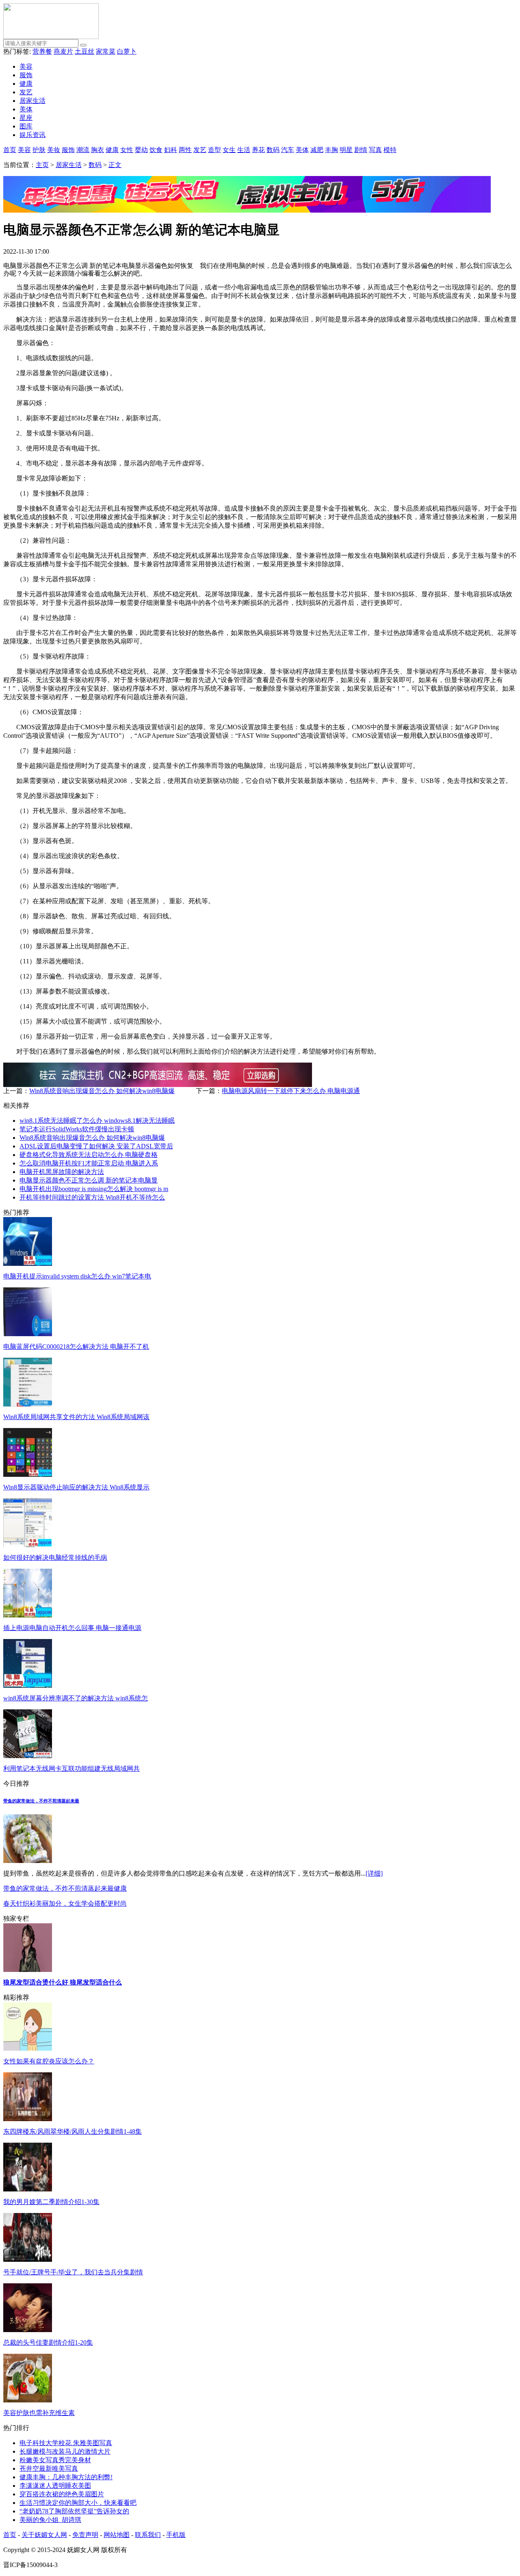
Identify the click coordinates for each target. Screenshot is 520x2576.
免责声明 (85, 2535)
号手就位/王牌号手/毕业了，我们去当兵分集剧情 (73, 2272)
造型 (214, 150)
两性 (185, 150)
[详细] (374, 1873)
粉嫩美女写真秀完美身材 (55, 2460)
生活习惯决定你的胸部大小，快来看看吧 (78, 2503)
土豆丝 (84, 51)
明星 (346, 150)
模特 (390, 150)
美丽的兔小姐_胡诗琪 (50, 2520)
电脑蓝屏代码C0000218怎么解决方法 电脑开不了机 (76, 1347)
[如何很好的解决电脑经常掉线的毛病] (28, 1545)
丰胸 (331, 150)
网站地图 (117, 2535)
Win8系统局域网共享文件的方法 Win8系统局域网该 (76, 1417)
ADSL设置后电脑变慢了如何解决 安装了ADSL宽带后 (96, 1146)
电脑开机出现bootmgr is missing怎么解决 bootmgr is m (94, 1189)
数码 (273, 150)
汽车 (288, 150)
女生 (229, 150)
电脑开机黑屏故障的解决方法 (62, 1172)
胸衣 (97, 150)
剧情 (361, 150)
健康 (26, 84)
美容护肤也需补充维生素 (39, 2413)
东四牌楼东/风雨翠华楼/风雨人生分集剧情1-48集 (73, 2131)
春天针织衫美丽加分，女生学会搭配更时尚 (65, 1903)
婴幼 (141, 150)
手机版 (176, 2535)
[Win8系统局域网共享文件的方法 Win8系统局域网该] (28, 1404)
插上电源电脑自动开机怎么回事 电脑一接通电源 (72, 1628)
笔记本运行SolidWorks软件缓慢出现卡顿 (77, 1129)
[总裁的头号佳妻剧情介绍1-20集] (28, 2330)
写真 (375, 150)
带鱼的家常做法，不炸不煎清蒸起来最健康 (65, 1888)
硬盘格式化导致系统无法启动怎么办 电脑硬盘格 (89, 1155)
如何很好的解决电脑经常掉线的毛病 (55, 1558)
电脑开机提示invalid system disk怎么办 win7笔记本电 (77, 1276)
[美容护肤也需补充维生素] (28, 2400)
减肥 (317, 150)
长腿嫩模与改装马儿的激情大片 (65, 2451)
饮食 (156, 150)
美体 (26, 109)
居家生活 (32, 101)
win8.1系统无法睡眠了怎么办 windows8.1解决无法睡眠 (97, 1121)
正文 (115, 165)
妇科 (171, 150)
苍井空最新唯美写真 (49, 2468)
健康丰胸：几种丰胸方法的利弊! (66, 2477)
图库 (26, 126)
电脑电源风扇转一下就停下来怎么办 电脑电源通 (291, 1091)
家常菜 (106, 51)
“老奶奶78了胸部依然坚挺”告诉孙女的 (74, 2511)
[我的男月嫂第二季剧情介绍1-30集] (28, 2189)
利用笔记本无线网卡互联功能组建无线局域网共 (71, 1768)
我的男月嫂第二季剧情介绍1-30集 (51, 2202)
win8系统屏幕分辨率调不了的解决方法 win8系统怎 (76, 1698)
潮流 (83, 150)
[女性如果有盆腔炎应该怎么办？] (28, 2049)
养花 (258, 150)
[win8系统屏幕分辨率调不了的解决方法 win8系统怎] (28, 1686)
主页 (42, 165)
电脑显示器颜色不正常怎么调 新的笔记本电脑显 (89, 1180)
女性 (127, 150)
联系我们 (148, 2535)
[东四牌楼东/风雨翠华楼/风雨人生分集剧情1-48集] (28, 2119)
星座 (26, 118)
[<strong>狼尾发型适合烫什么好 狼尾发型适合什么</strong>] (28, 1970)
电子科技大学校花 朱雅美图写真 (66, 2443)
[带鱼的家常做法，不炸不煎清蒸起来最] (28, 1861)
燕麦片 (63, 51)
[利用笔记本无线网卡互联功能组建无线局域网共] (28, 1756)
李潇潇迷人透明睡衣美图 (55, 2486)
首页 (10, 150)
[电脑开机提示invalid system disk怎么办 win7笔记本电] (28, 1264)
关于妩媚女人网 (44, 2535)
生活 (244, 150)
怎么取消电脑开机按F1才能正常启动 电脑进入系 (89, 1163)
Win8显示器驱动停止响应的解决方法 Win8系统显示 (76, 1487)
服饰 (26, 75)
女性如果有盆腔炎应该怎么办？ (49, 2061)
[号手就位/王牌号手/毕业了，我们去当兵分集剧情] (28, 2260)
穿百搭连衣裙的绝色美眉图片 (62, 2494)
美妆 (54, 150)
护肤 (39, 150)
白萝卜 (127, 51)
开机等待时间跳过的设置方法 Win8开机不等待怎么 (92, 1197)
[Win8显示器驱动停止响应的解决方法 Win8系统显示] (28, 1475)
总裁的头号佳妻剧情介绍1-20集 (48, 2342)
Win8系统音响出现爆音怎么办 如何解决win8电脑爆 (102, 1091)
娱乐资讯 (32, 135)
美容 (26, 66)
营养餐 (42, 51)
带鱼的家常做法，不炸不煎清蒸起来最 (41, 1801)
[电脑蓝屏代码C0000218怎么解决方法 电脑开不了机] (28, 1334)
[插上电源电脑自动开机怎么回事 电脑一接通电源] (28, 1615)
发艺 (26, 92)
